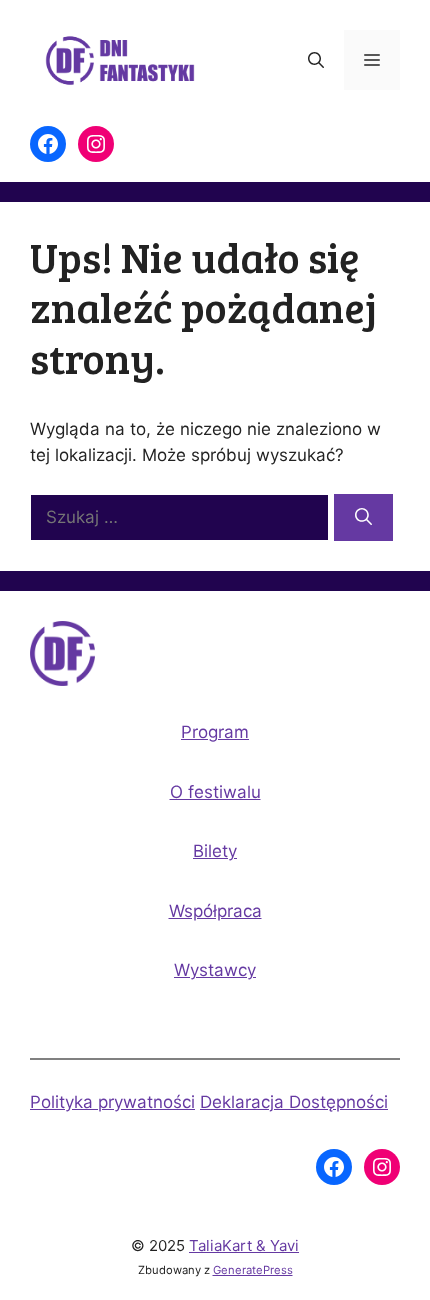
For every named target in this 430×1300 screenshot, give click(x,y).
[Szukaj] (363, 518)
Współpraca (215, 911)
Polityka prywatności (112, 1102)
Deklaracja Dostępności (294, 1102)
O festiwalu (215, 792)
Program (215, 732)
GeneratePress (253, 1270)
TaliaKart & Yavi (244, 1245)
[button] (316, 60)
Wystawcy (215, 970)
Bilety (215, 851)
